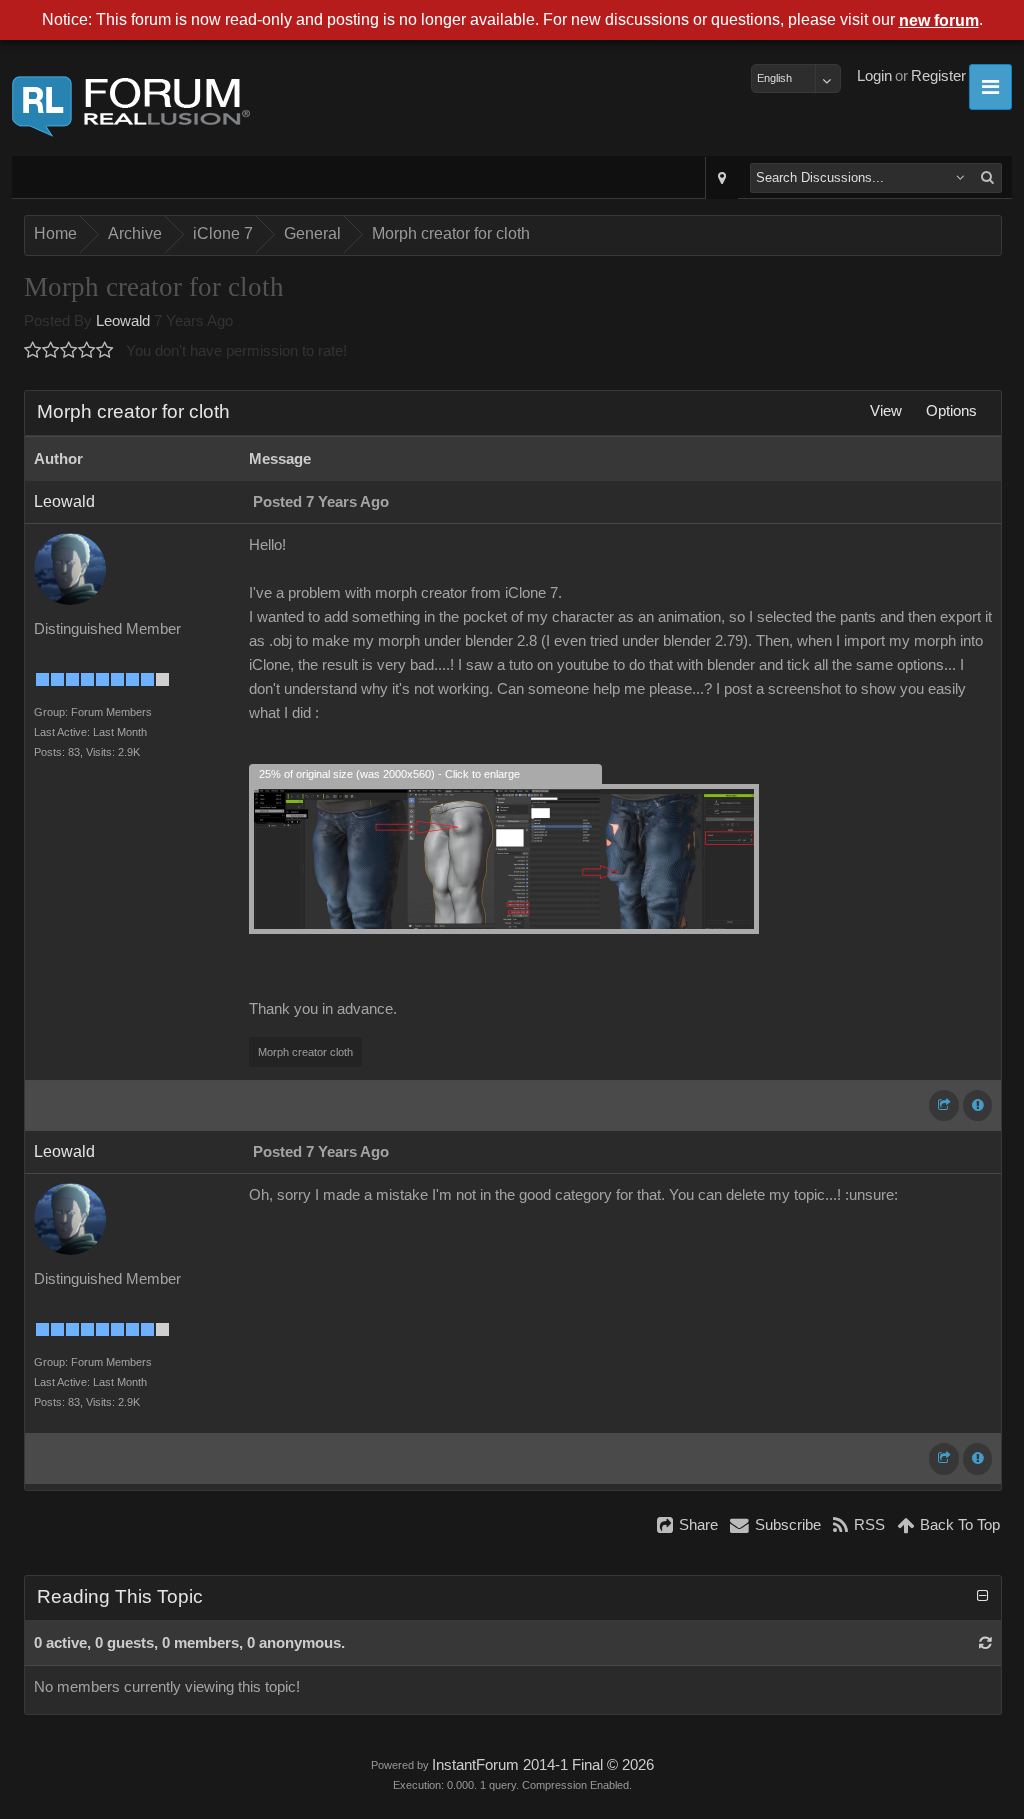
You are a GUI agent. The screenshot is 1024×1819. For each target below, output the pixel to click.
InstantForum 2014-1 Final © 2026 (543, 1765)
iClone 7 (223, 233)
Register (938, 76)
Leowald (123, 321)
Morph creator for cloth (451, 233)
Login (874, 76)
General (312, 233)
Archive (135, 233)
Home (55, 233)
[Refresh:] (985, 1643)
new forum (939, 20)
